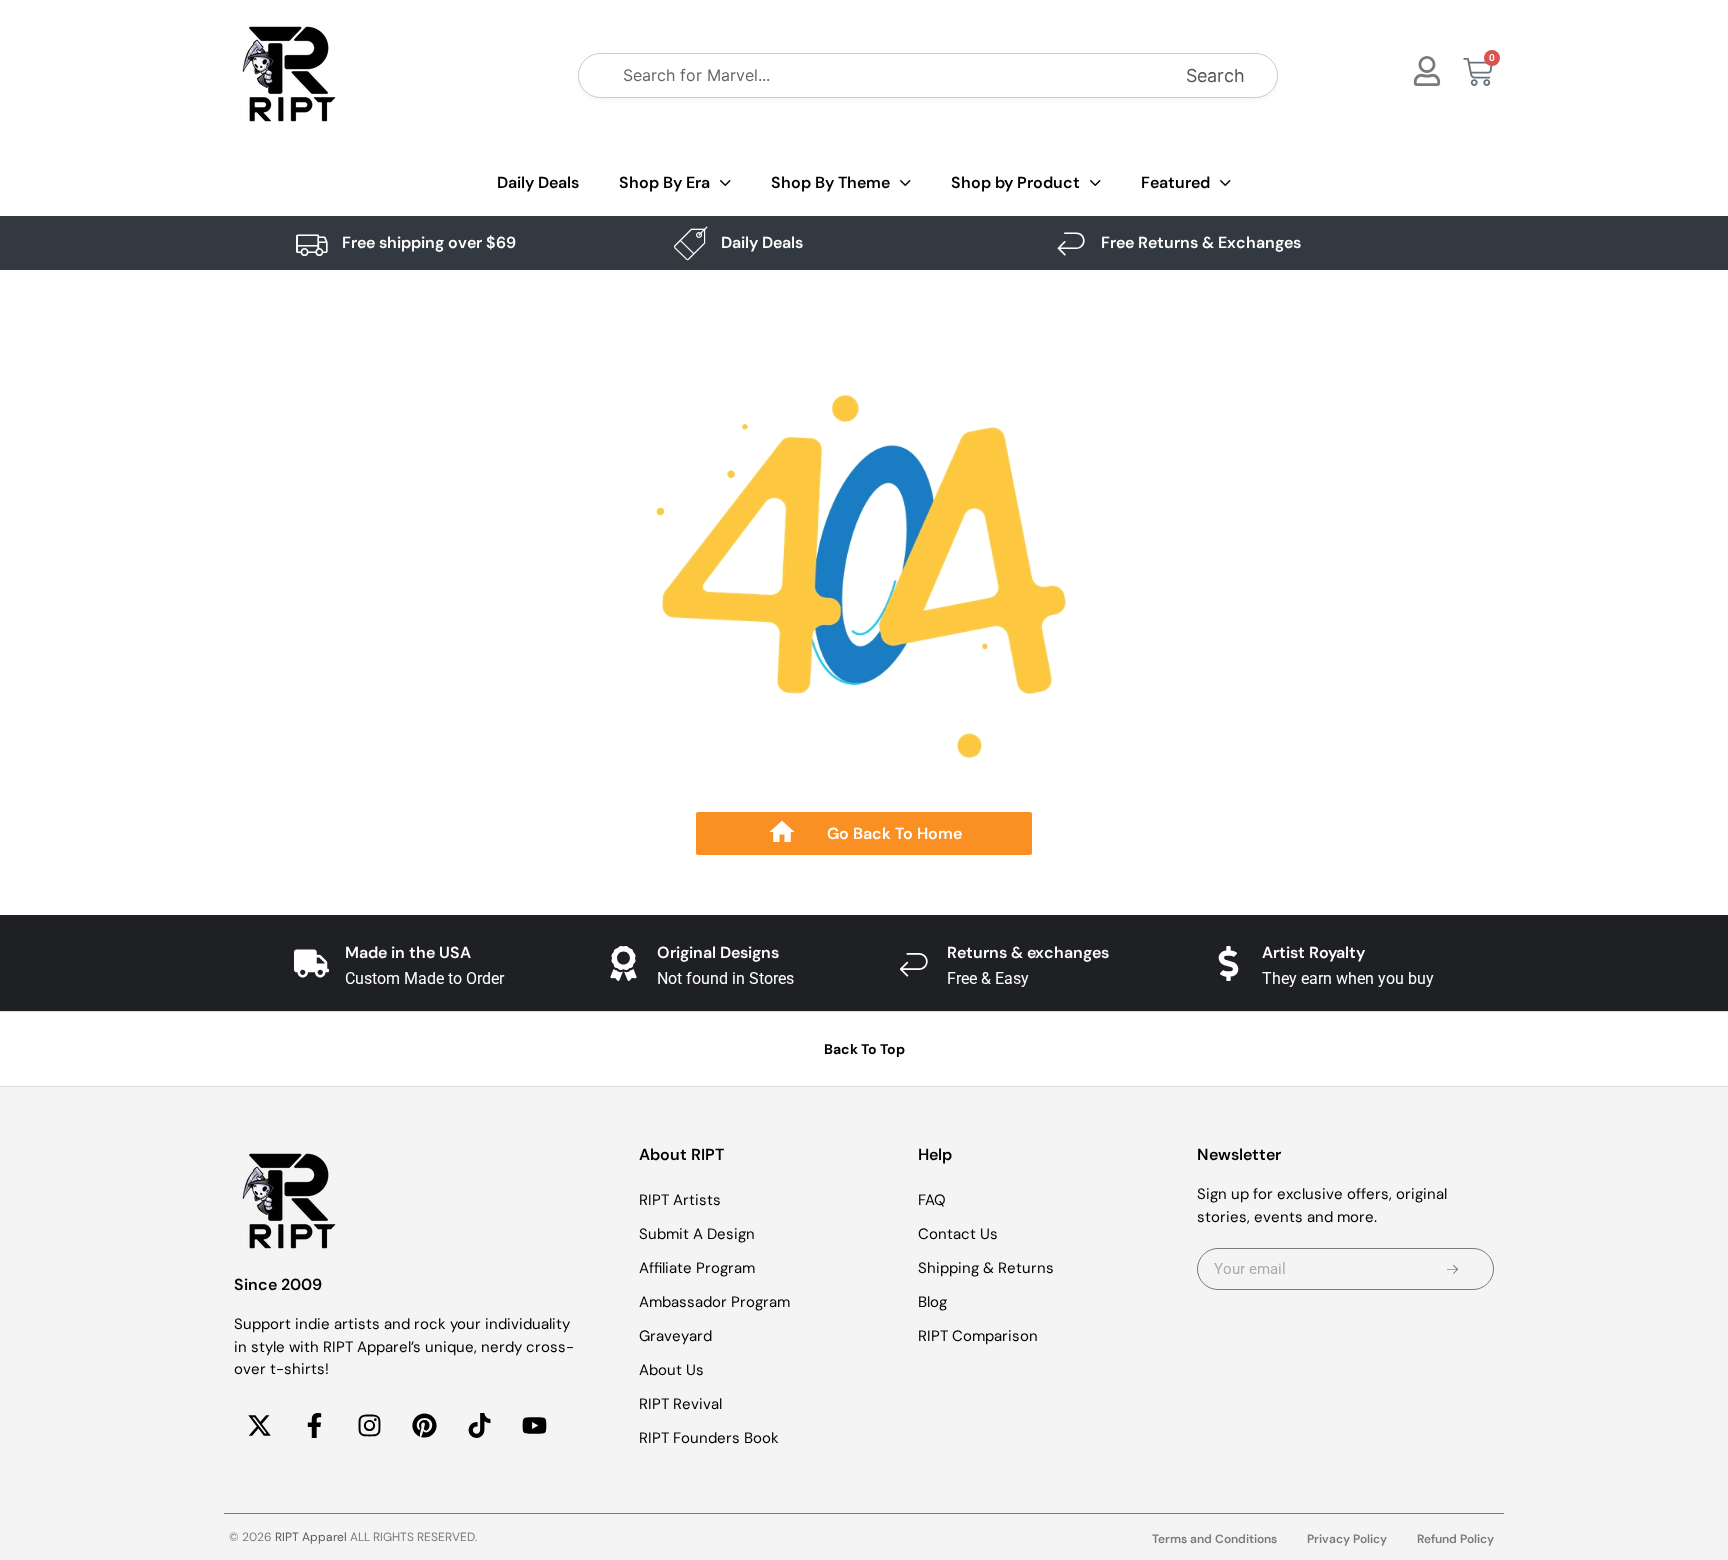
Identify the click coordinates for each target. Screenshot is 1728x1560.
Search (1215, 75)
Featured (1175, 182)
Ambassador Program (714, 1302)
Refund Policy (1455, 1539)
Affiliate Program (697, 1268)
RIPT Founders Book (709, 1438)
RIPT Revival (680, 1404)
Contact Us (958, 1234)
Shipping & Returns (986, 1268)
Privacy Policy (1347, 1539)
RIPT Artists (680, 1200)
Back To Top (864, 1049)
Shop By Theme (830, 182)
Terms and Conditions (1214, 1539)
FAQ (932, 1200)
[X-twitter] (259, 1426)
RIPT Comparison (978, 1336)
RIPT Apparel (311, 1537)
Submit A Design (697, 1234)
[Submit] (1452, 1269)
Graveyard (675, 1336)
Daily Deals (538, 182)
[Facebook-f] (314, 1426)
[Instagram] (369, 1426)
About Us (671, 1370)
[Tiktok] (479, 1426)
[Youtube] (534, 1426)
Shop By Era (664, 182)
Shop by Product (1015, 182)
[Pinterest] (424, 1426)
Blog (932, 1302)
